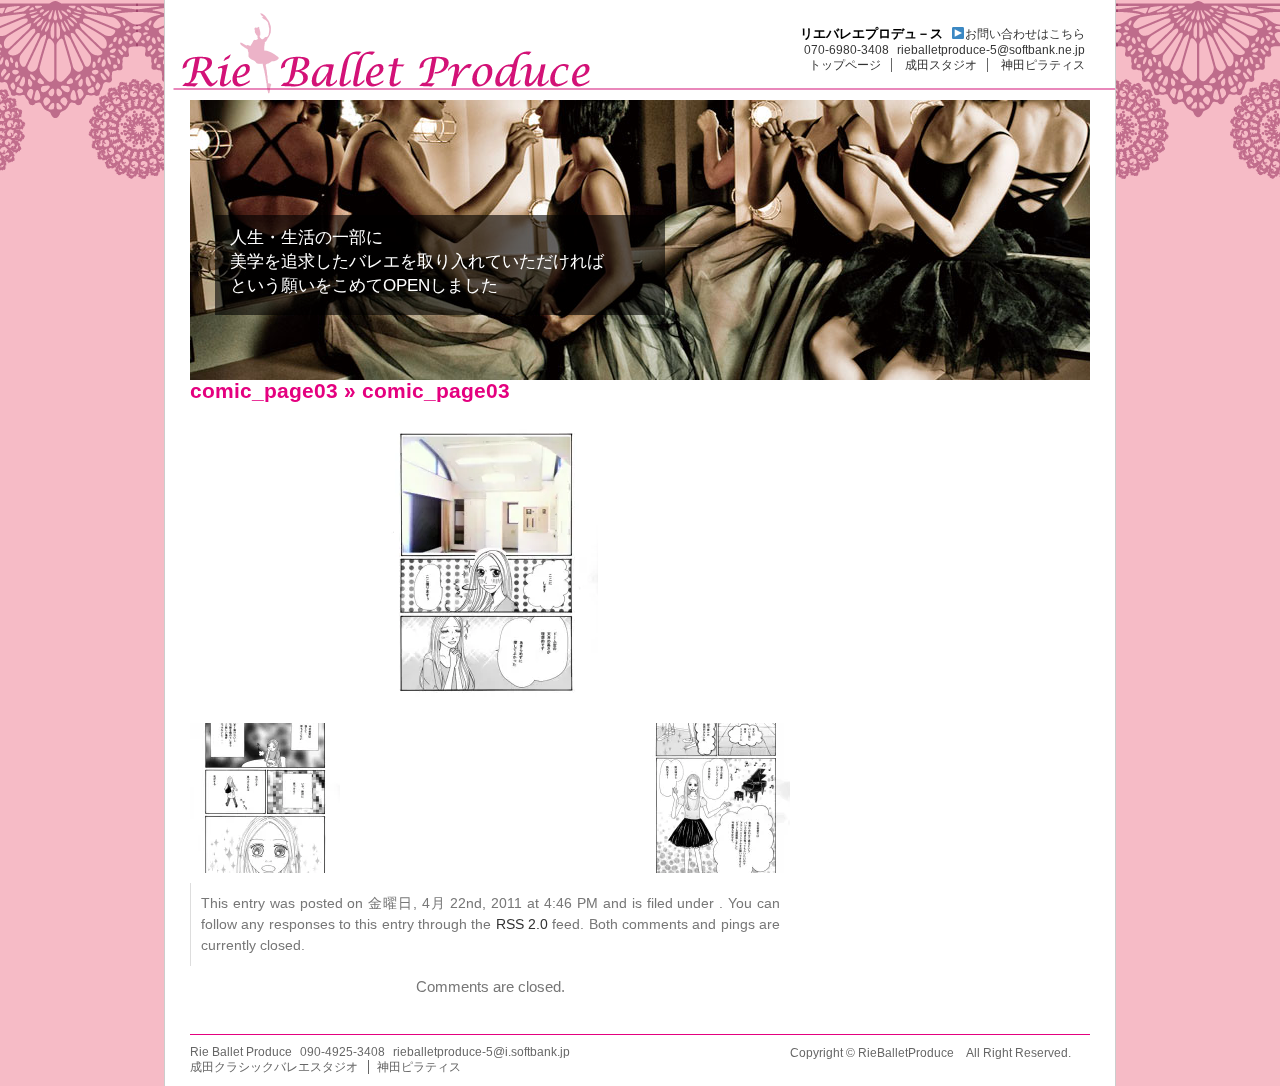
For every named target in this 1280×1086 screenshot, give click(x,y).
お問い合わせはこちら (1025, 34)
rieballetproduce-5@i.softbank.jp (481, 1052)
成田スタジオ (941, 65)
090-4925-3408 (342, 1052)
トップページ (845, 65)
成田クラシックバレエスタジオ (274, 1067)
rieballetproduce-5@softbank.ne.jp (991, 50)
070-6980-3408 (846, 50)
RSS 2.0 (522, 924)
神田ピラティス (1043, 65)
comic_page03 (264, 391)
